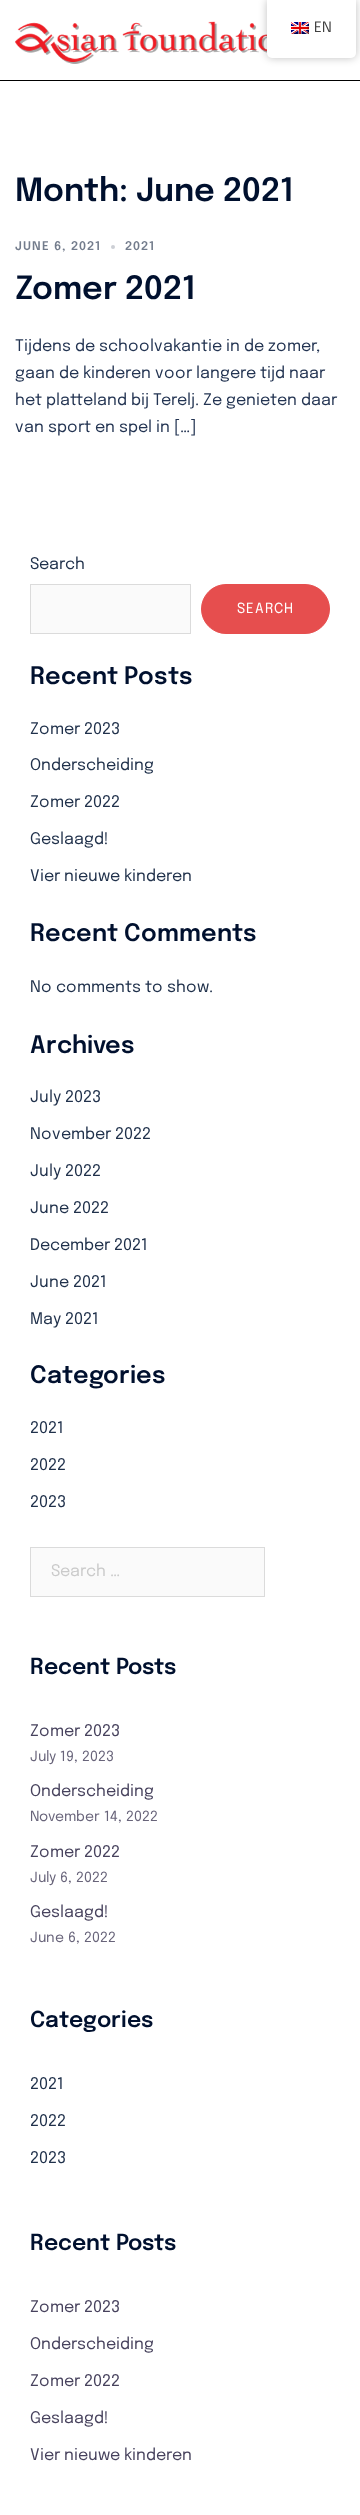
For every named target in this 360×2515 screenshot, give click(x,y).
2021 (140, 247)
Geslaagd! (69, 839)
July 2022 (65, 1171)
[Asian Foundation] (157, 39)
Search (57, 564)
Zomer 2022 (75, 802)
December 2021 (89, 1245)
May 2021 (64, 1319)
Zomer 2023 (75, 729)
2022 (48, 1465)
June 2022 (69, 1208)
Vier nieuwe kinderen (111, 876)
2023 (48, 1502)
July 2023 (65, 1097)
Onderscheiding (92, 765)
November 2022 (90, 1134)
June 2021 (68, 1282)
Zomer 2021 (105, 290)
